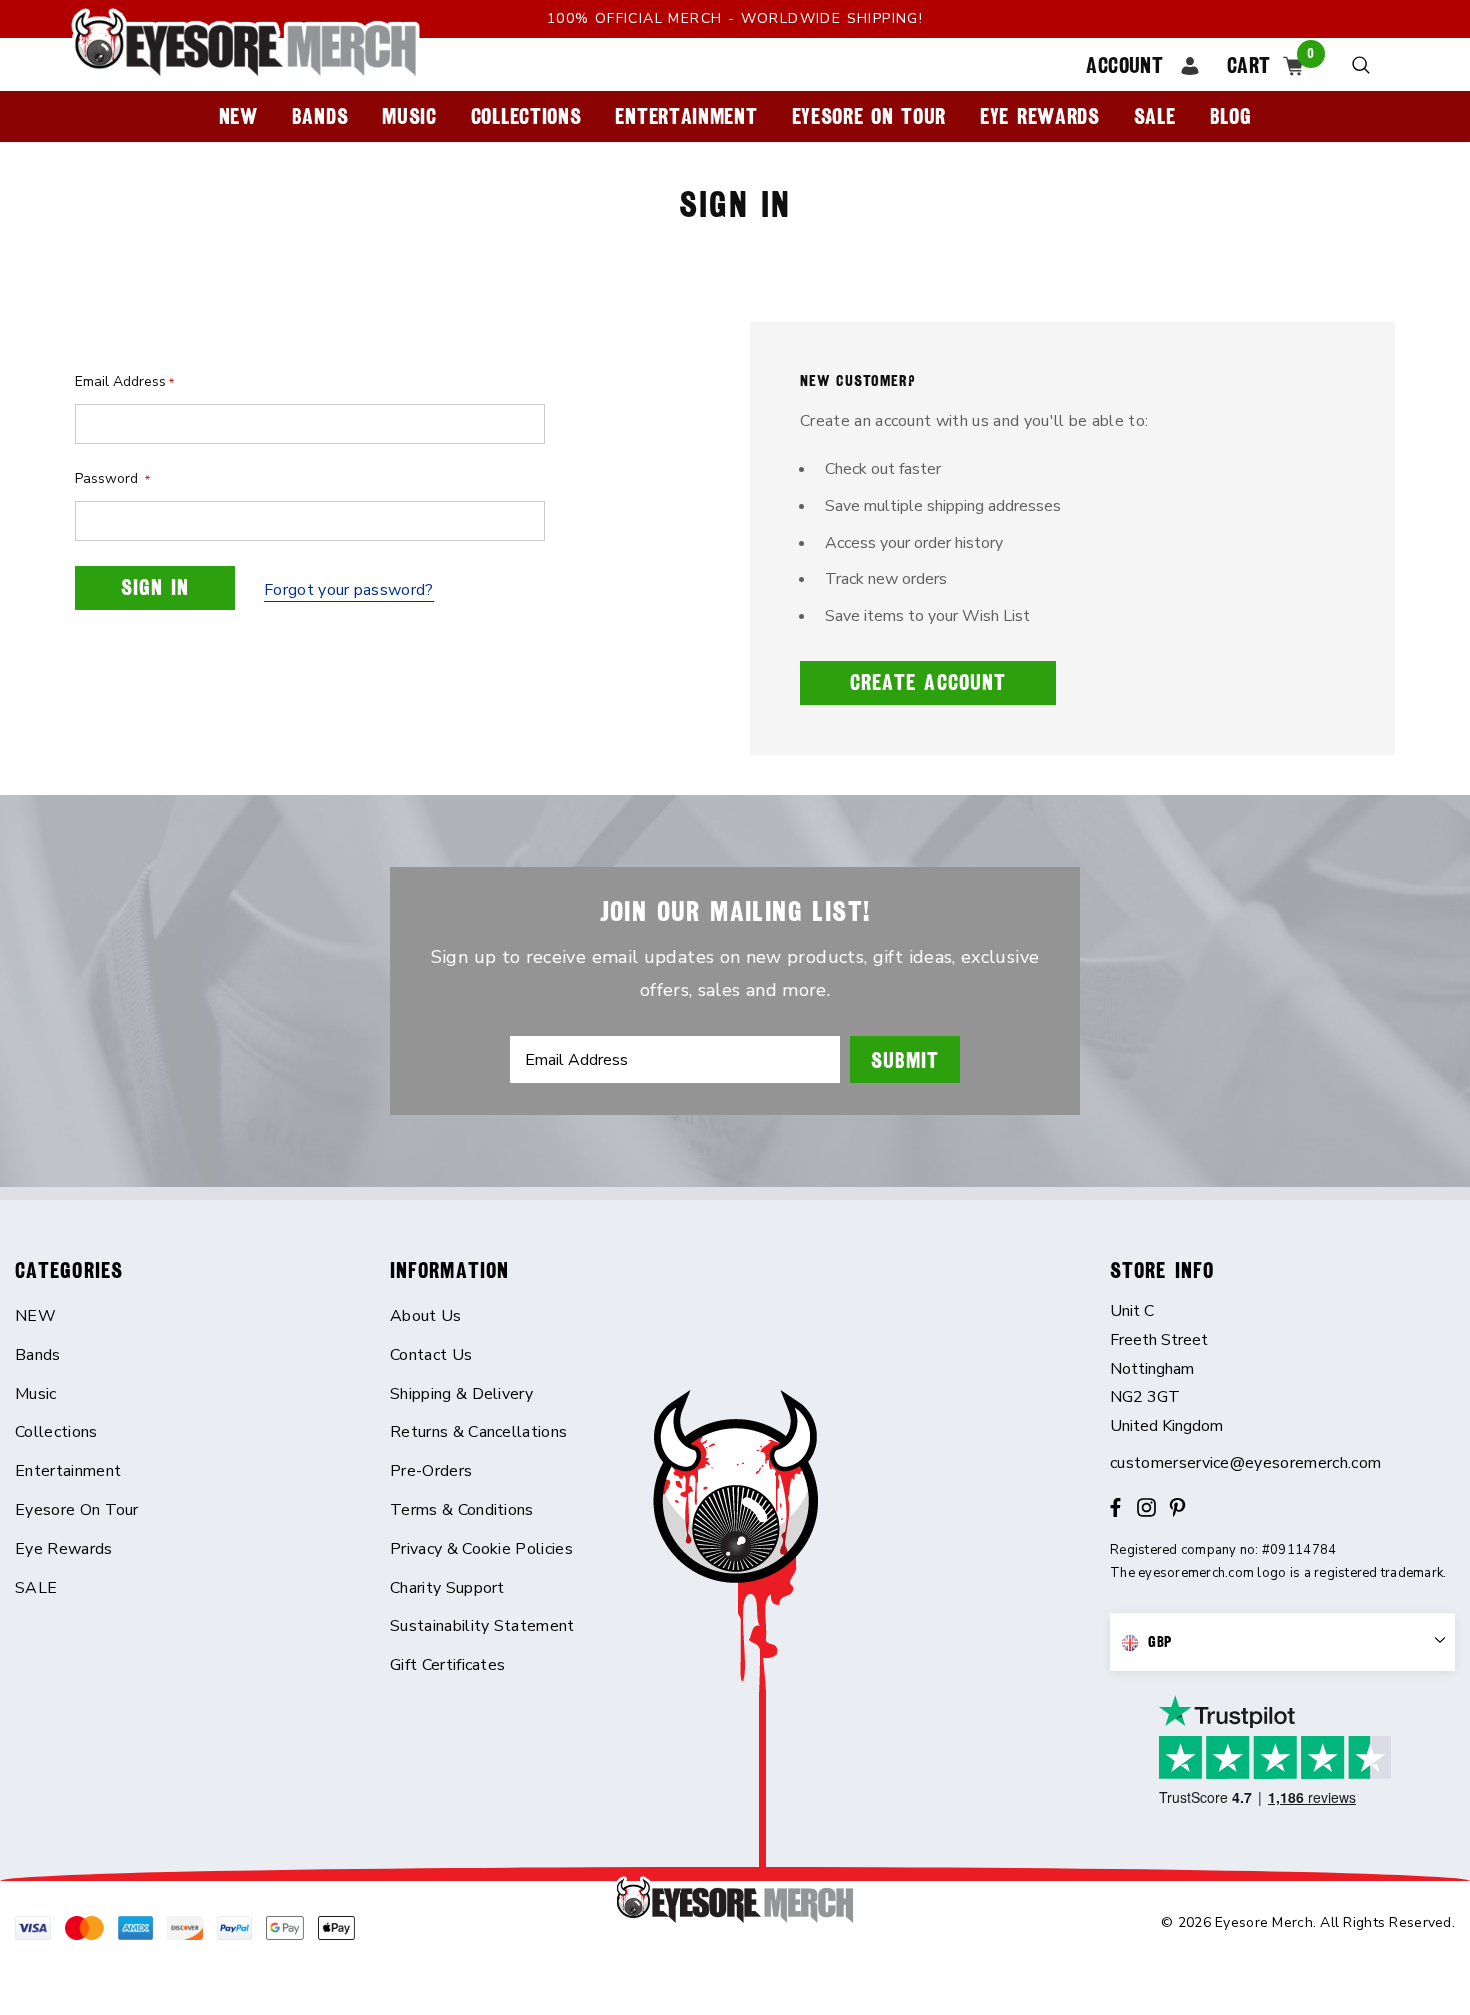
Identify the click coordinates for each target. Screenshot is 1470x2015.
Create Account (928, 682)
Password (112, 478)
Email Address (124, 381)
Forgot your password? (349, 590)
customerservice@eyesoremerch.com (1245, 1463)
